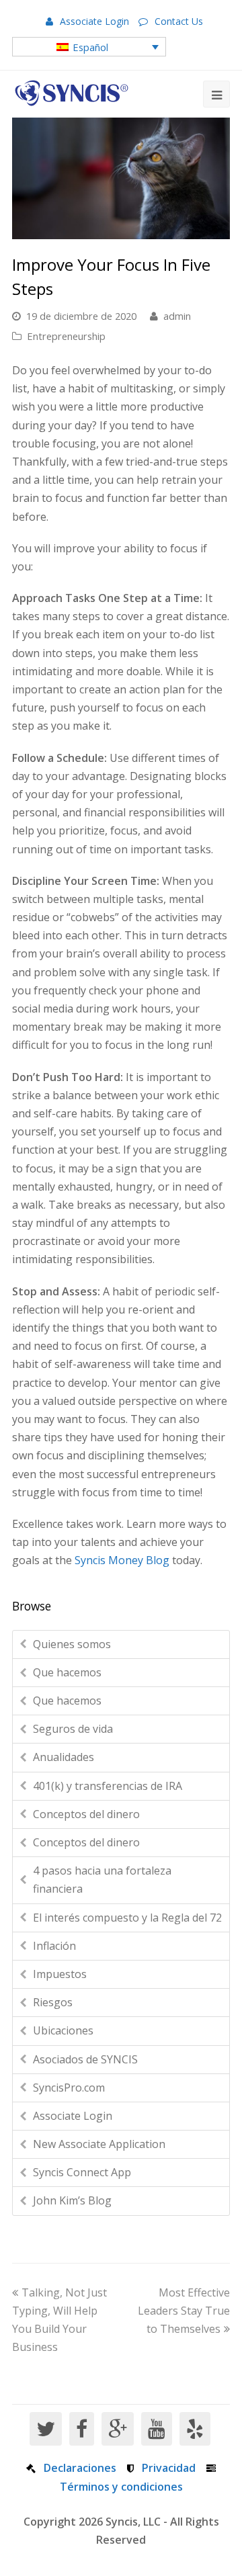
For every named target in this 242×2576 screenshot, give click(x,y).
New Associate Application (99, 2144)
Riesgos (53, 2002)
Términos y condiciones (121, 2487)
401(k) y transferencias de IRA (108, 1786)
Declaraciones (80, 2468)
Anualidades (64, 1757)
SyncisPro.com (69, 2088)
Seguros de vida (73, 1729)
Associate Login (94, 21)
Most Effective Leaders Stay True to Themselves (184, 2311)
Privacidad (169, 2468)
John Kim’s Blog (72, 2200)
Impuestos (60, 1974)
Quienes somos (72, 1644)
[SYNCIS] (72, 93)
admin (177, 316)
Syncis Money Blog (122, 1560)
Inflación (54, 1946)
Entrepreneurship (66, 336)
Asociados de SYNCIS (85, 2059)
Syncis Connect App (82, 2172)
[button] (89, 46)
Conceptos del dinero (86, 1814)
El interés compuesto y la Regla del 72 (127, 1918)
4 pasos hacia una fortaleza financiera (102, 1880)
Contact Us (179, 21)
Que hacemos (67, 1672)
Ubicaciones (63, 2030)
